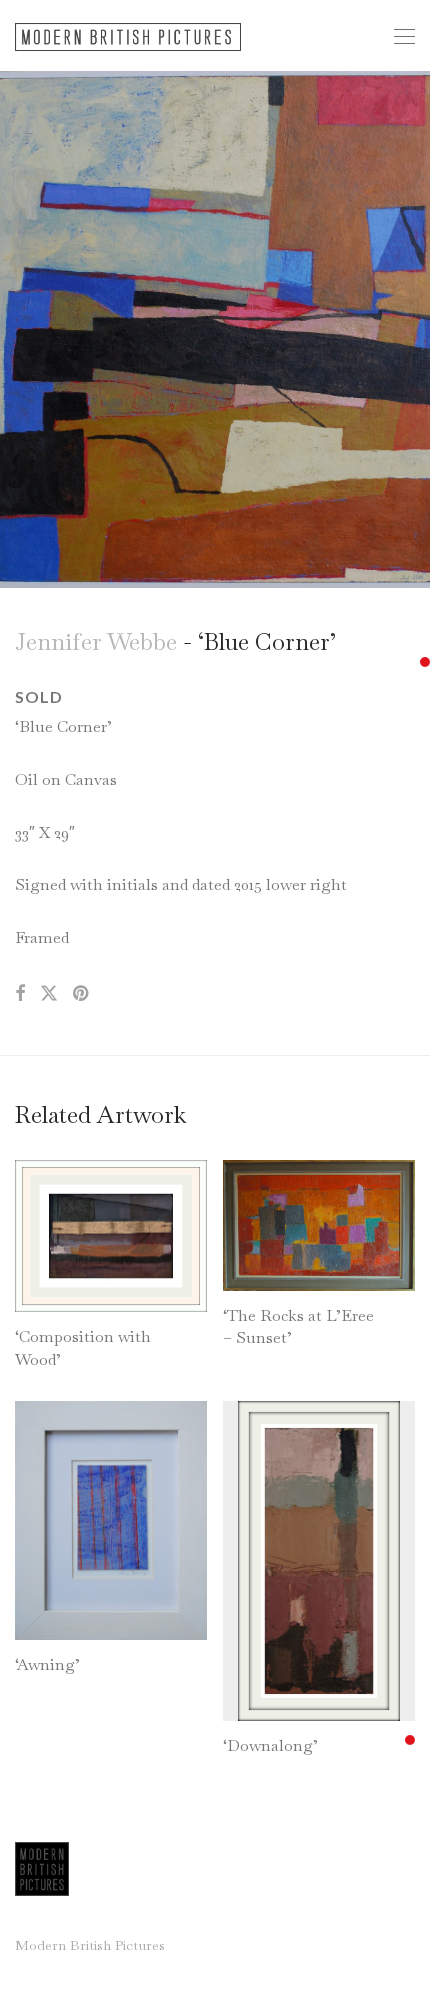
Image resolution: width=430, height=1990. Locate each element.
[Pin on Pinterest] (82, 994)
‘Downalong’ (270, 1745)
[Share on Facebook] (20, 994)
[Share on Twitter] (49, 994)
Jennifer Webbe (96, 641)
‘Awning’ (47, 1664)
